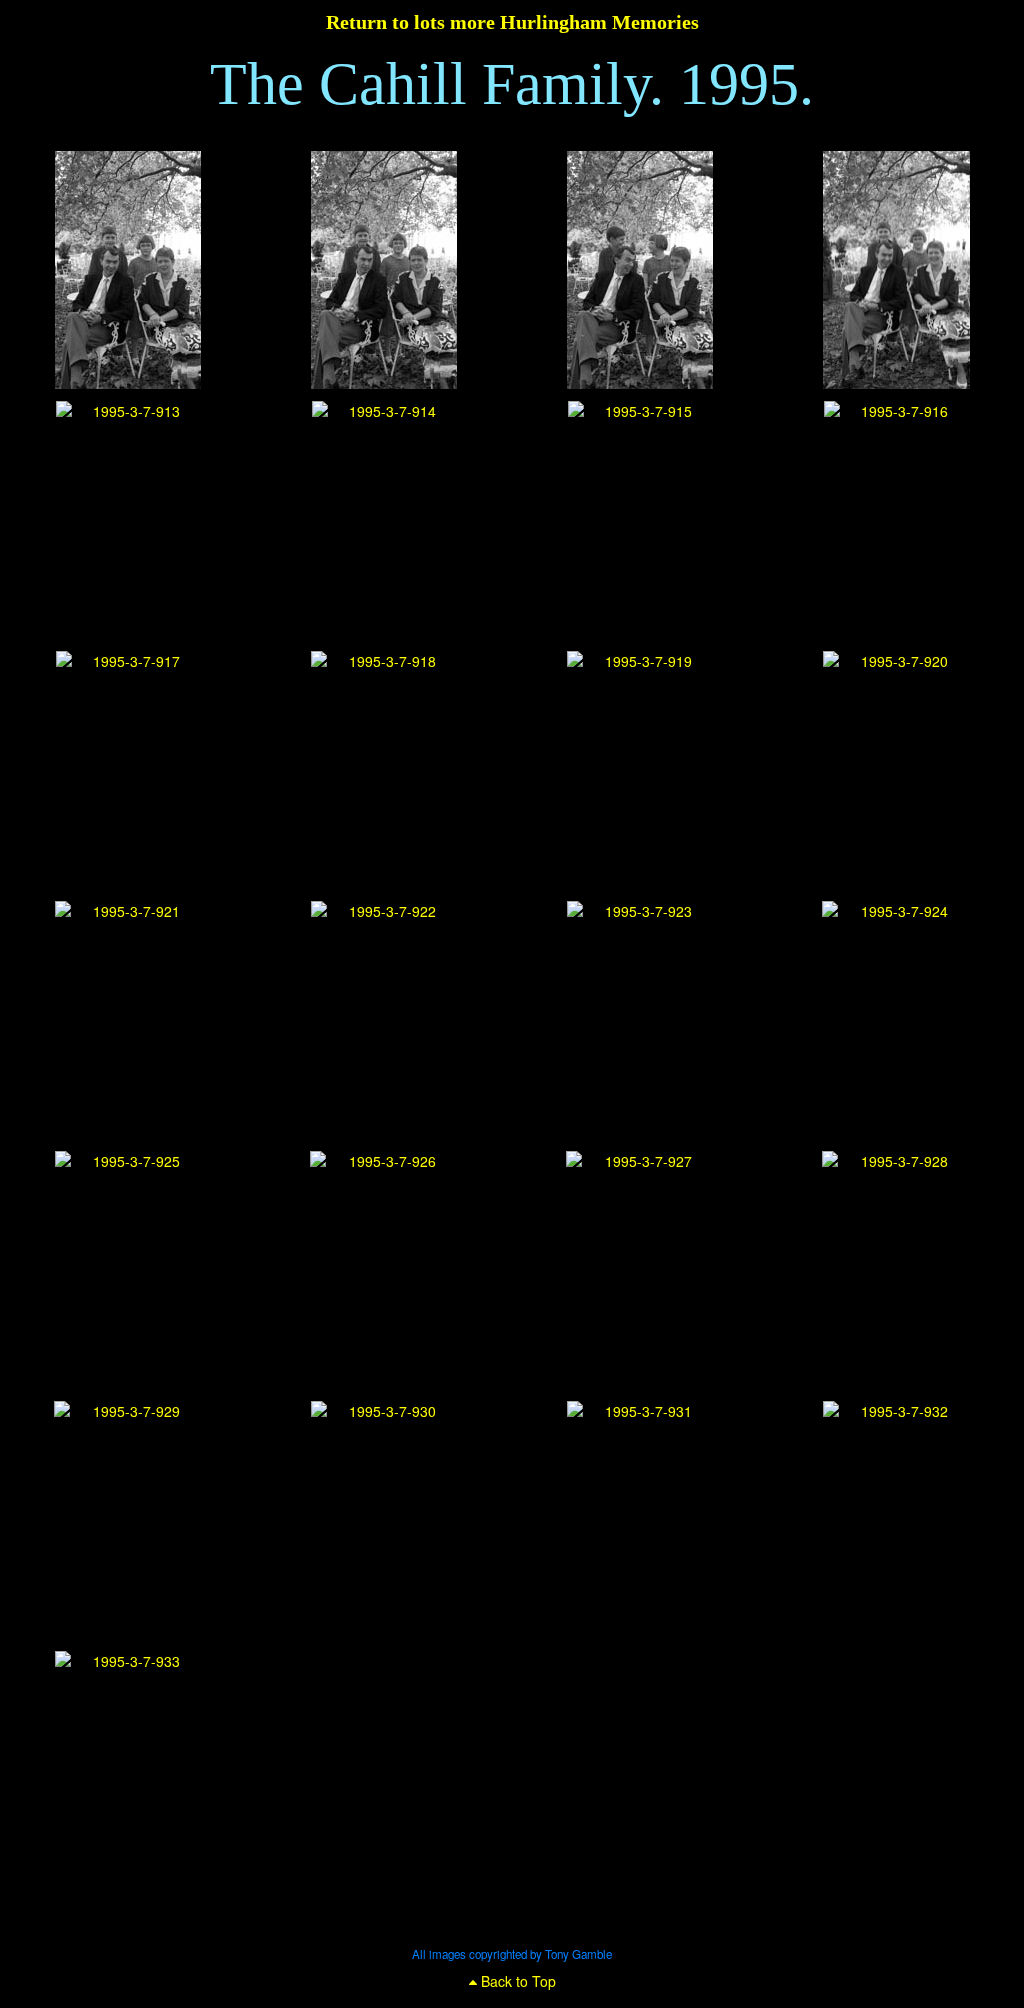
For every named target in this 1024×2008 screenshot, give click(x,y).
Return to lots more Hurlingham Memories (512, 22)
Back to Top (516, 1981)
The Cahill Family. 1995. (512, 84)
